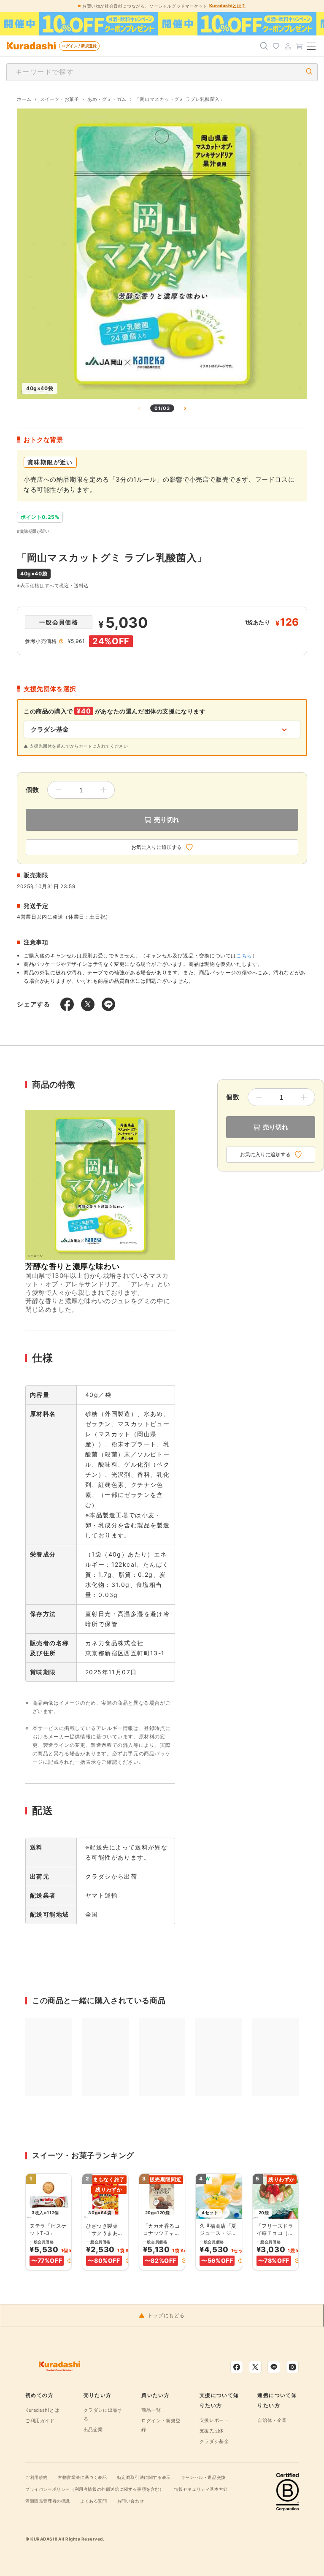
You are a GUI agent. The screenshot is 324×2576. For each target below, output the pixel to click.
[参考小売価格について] (61, 641)
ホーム (24, 99)
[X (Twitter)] (255, 2367)
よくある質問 (94, 2501)
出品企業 (93, 2430)
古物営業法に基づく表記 (82, 2477)
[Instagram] (292, 2367)
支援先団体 (212, 2431)
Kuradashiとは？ (228, 5)
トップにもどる (166, 2316)
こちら (244, 956)
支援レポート (214, 2420)
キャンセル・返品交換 (203, 2477)
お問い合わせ (131, 2501)
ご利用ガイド (40, 2421)
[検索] (264, 46)
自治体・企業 (272, 2420)
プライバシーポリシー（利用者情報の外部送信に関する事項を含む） (95, 2489)
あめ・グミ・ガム (107, 99)
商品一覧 (151, 2410)
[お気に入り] (276, 46)
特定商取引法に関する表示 (144, 2477)
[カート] (300, 46)
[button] (70, 2261)
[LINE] (274, 2367)
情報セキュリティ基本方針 (201, 2489)
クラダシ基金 (214, 2441)
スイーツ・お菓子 (60, 99)
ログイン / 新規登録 (79, 46)
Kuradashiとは (42, 2410)
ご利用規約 (36, 2477)
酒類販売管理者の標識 (48, 2501)
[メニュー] (311, 46)
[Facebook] (237, 2367)
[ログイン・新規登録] (288, 46)
